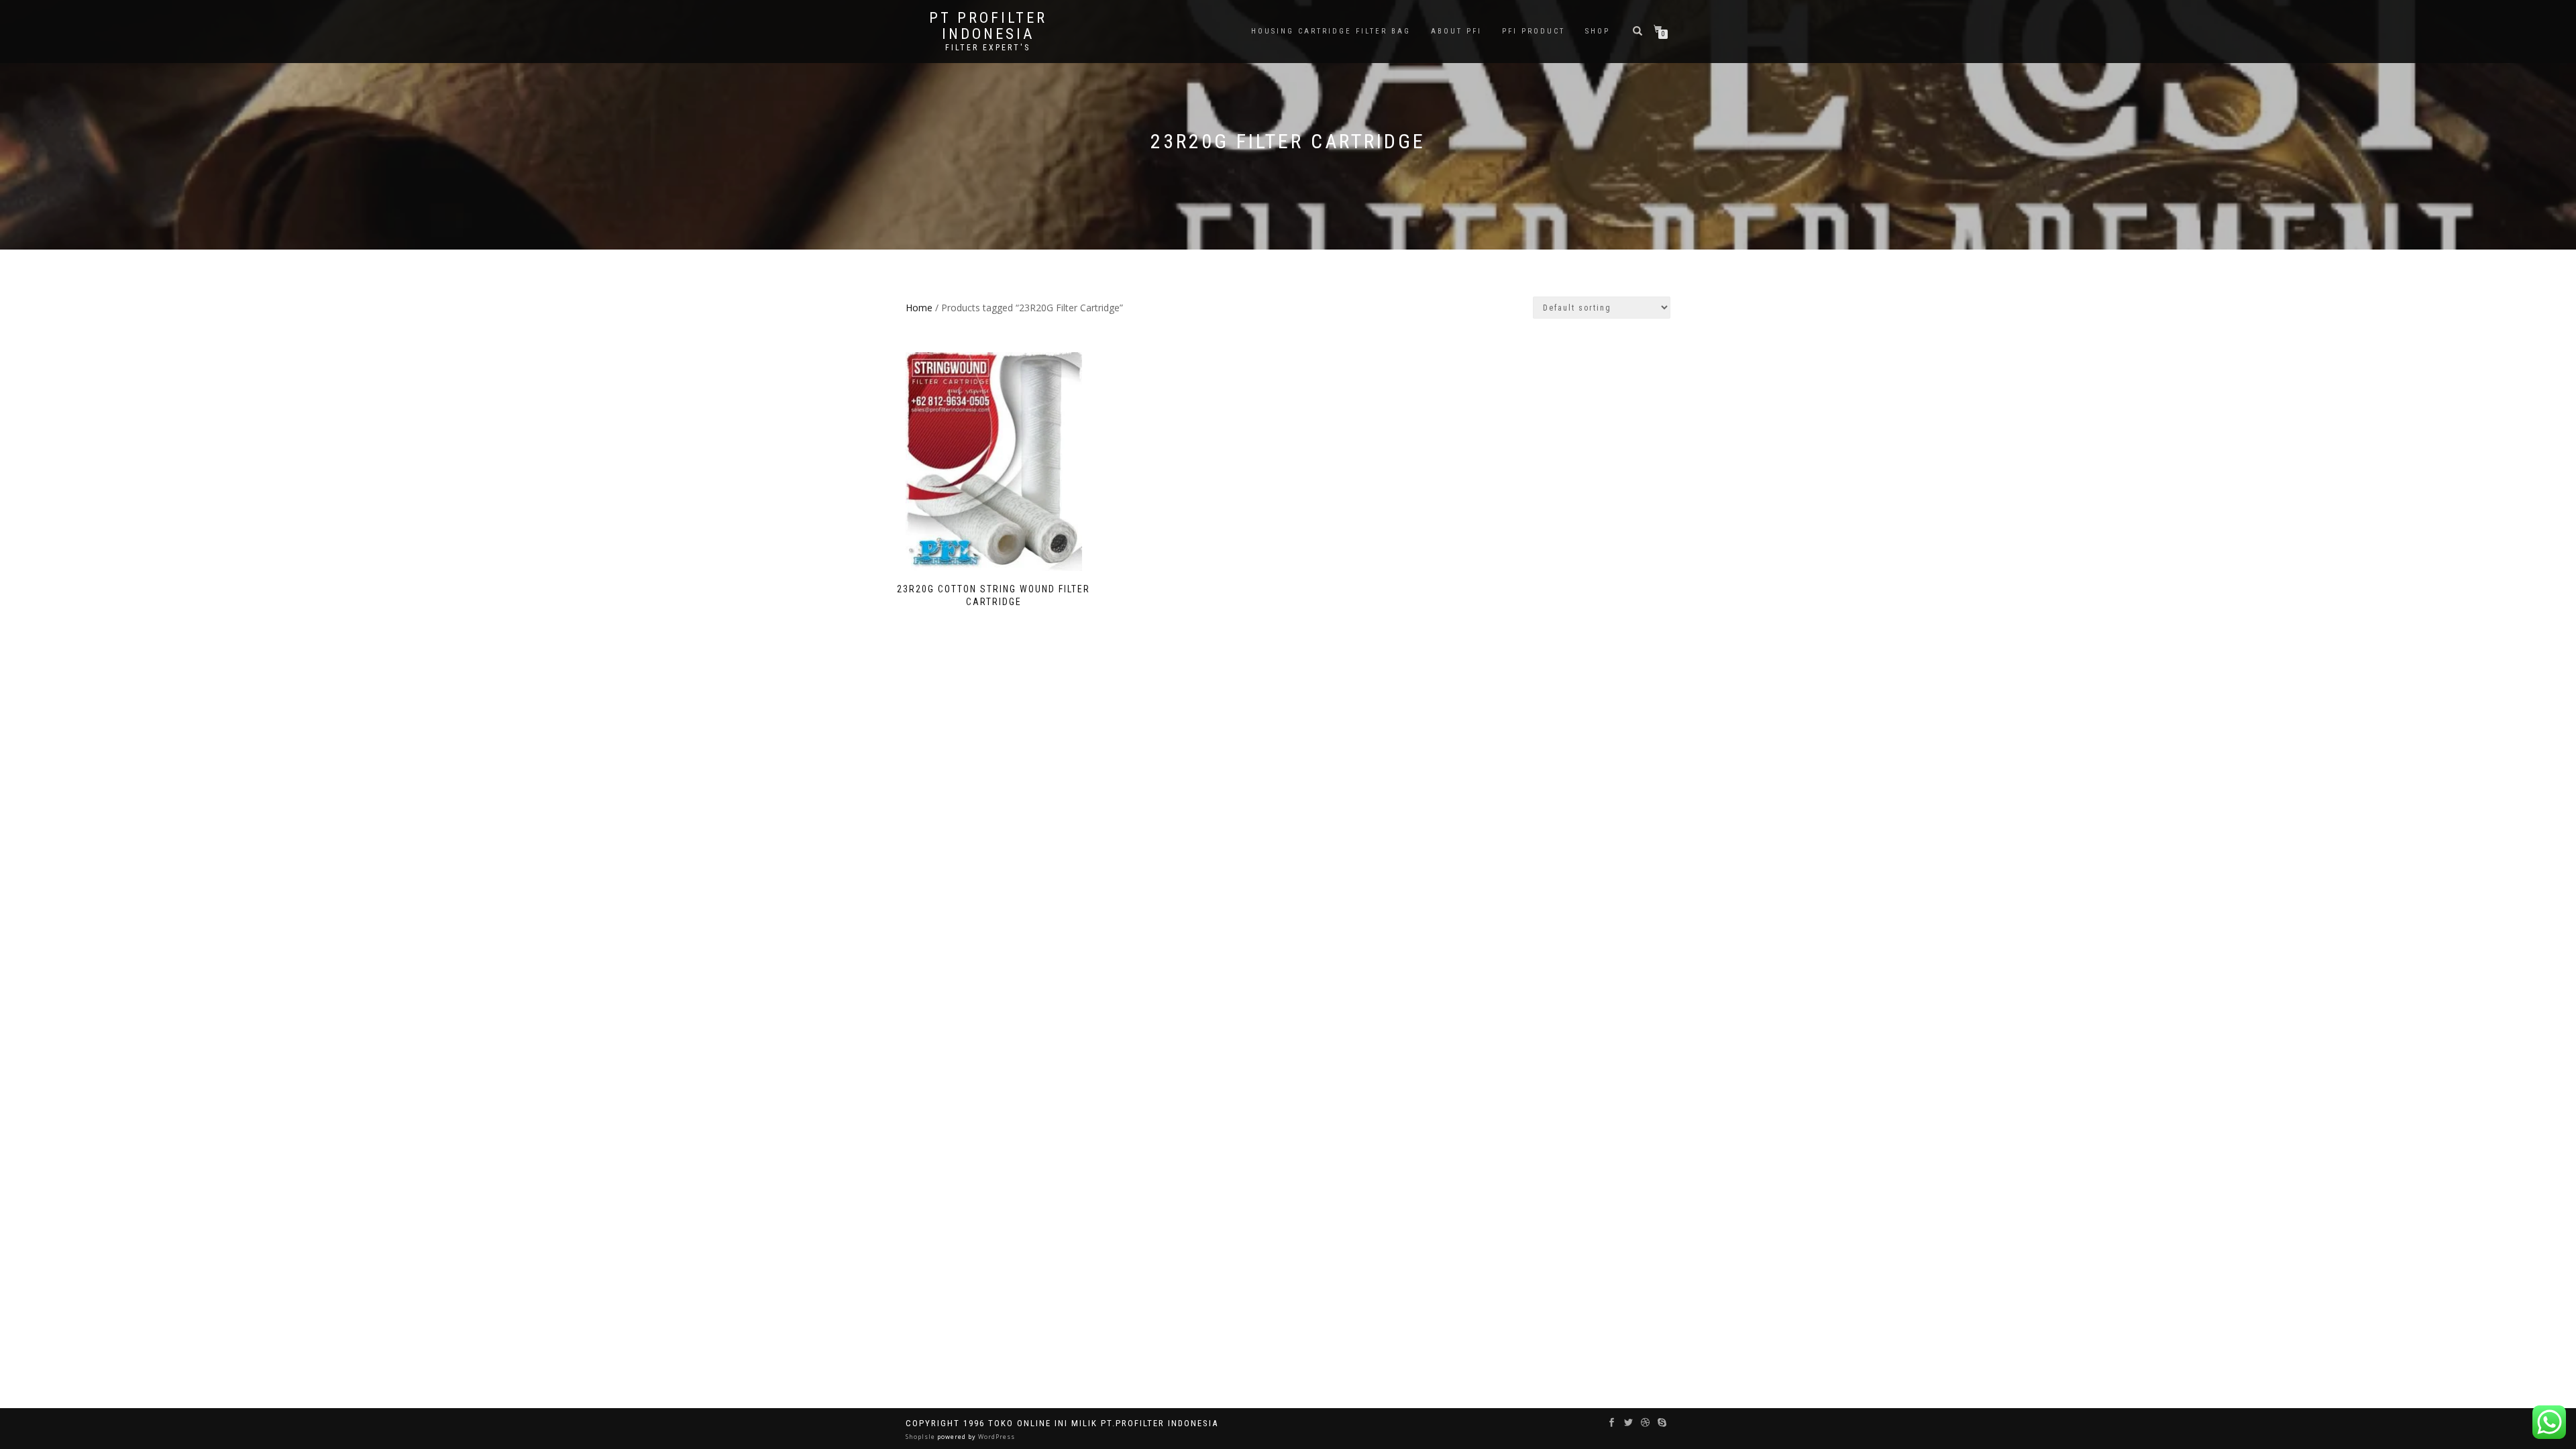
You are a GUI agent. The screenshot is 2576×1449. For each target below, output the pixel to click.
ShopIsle (921, 1437)
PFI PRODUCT (1534, 31)
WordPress (996, 1437)
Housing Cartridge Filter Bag (1331, 31)
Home (919, 308)
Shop (1598, 31)
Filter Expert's (988, 48)
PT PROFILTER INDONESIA (988, 26)
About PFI (1456, 31)
